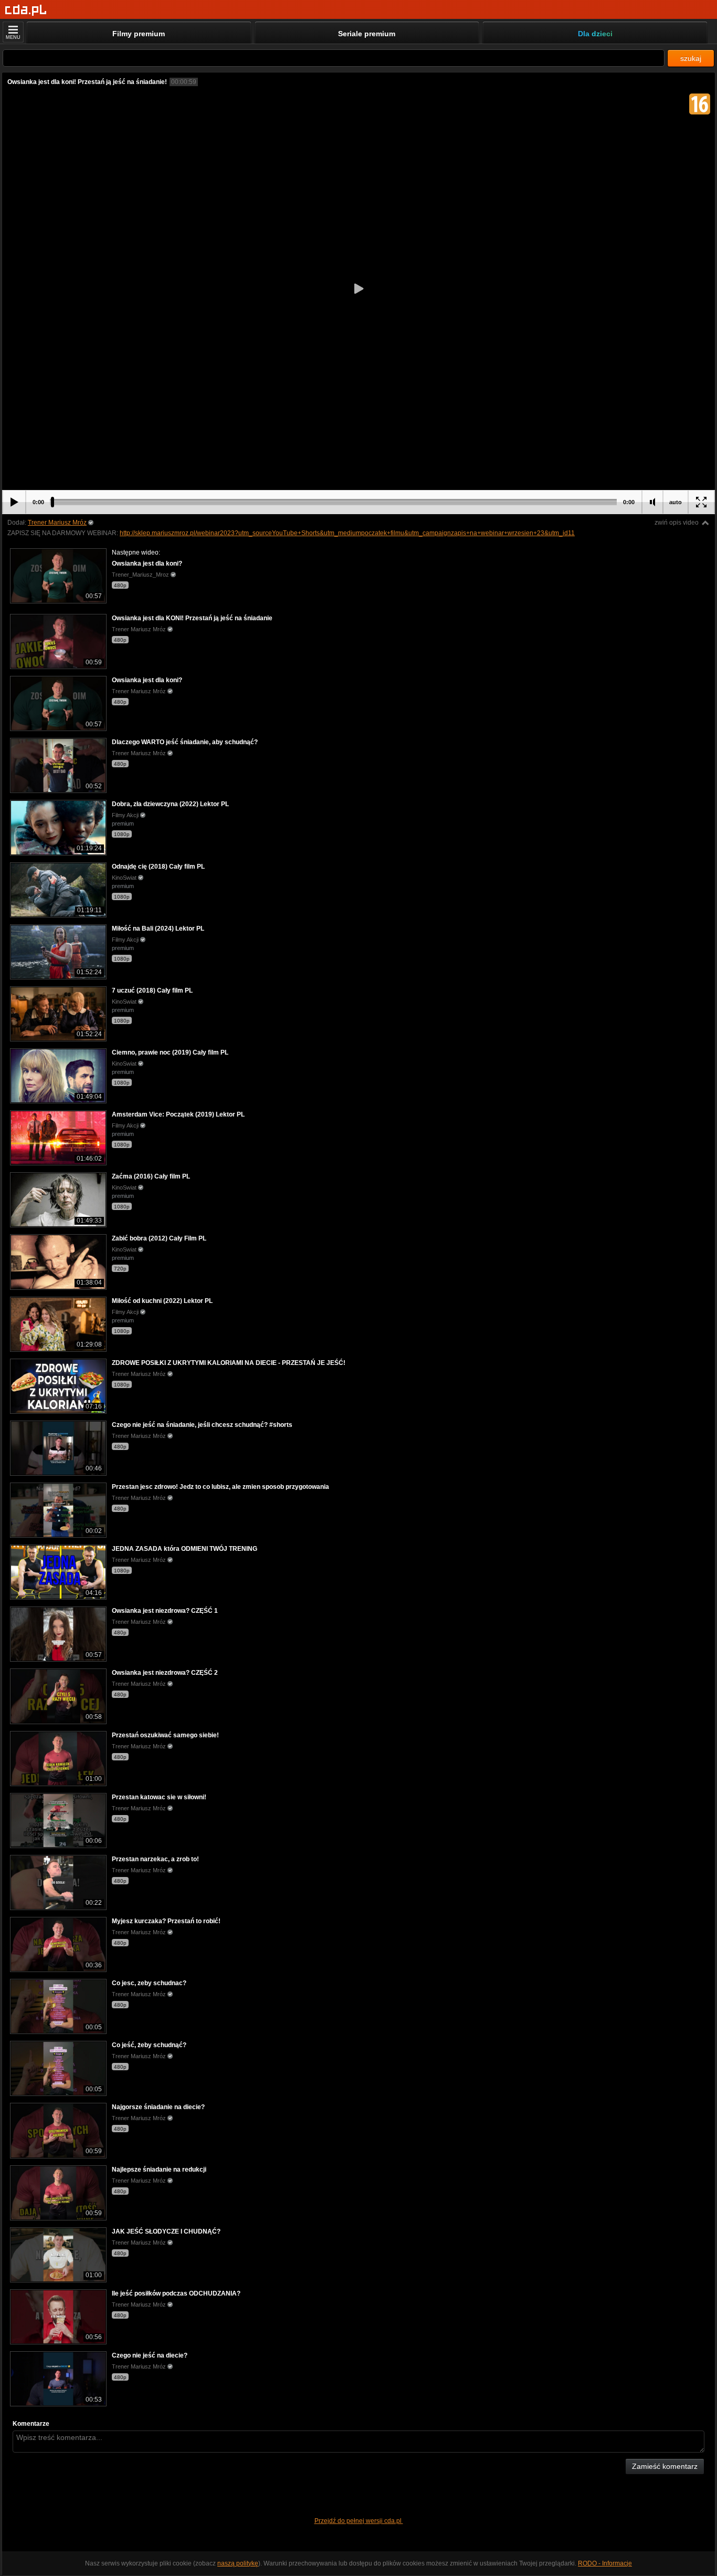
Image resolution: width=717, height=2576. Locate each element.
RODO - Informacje (605, 2563)
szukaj (691, 58)
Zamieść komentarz (665, 2466)
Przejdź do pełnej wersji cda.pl (359, 2521)
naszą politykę (238, 2563)
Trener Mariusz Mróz (57, 523)
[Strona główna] (26, 10)
